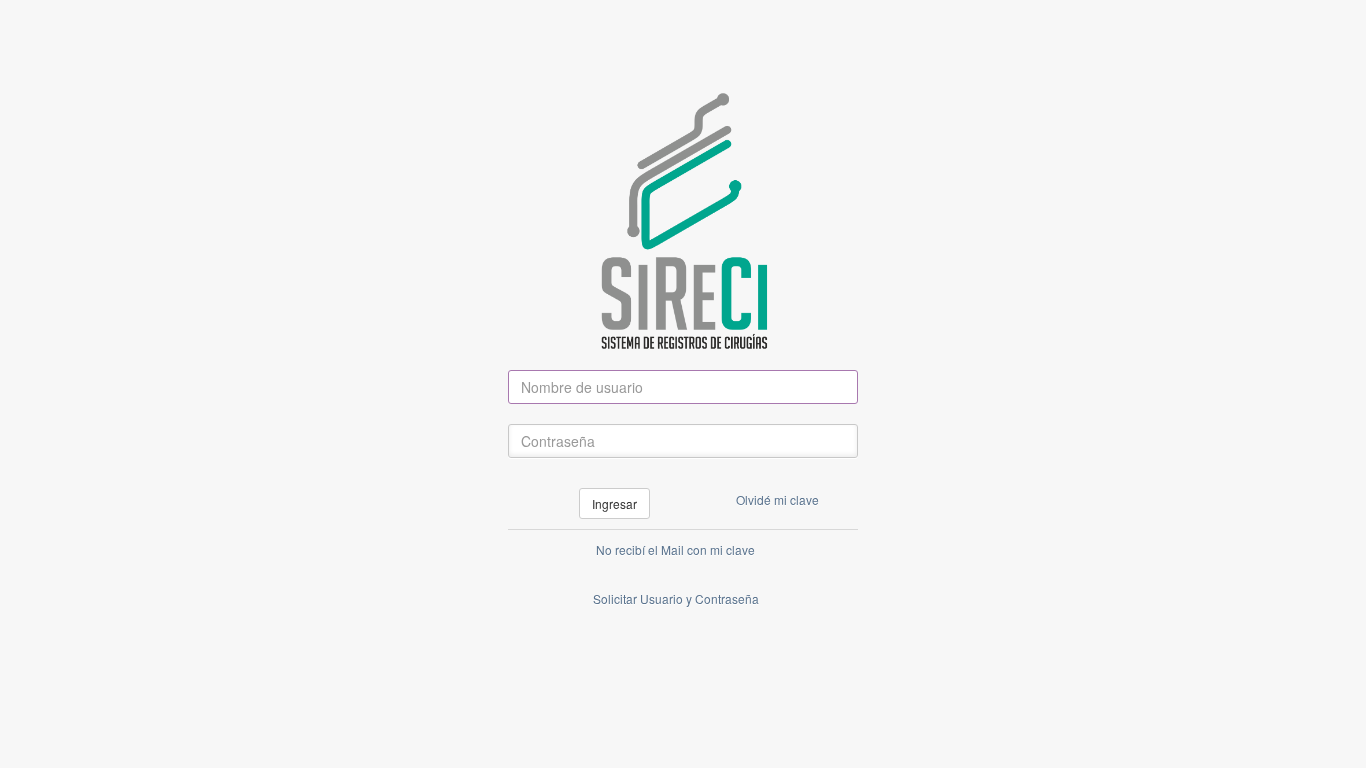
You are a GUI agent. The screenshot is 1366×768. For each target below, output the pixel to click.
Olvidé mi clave (777, 499)
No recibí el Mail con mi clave (675, 549)
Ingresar (614, 503)
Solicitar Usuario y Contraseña (676, 598)
